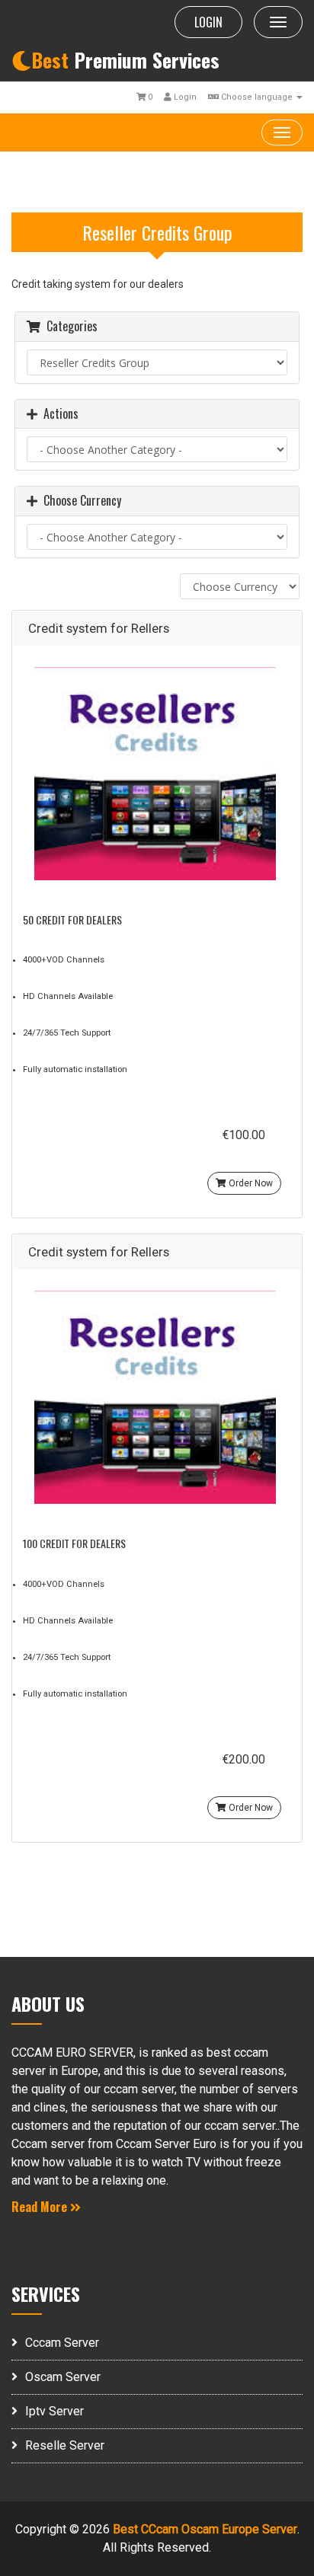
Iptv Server (54, 2411)
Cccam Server (62, 2343)
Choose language (257, 97)
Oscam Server (63, 2377)
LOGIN (208, 22)
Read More (41, 2207)
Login (184, 97)
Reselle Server (65, 2445)
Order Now (250, 1183)
